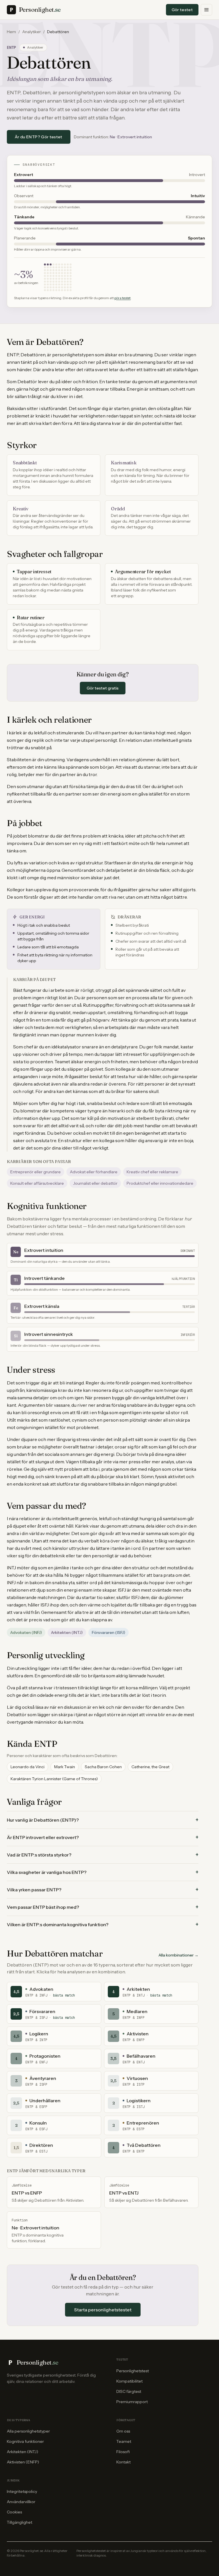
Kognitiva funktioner (25, 2441)
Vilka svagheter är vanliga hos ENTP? (103, 1872)
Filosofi (123, 2452)
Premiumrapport (132, 2402)
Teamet (124, 2441)
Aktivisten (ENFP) (23, 2462)
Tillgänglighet (20, 2522)
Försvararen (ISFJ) (109, 1632)
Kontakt (123, 2462)
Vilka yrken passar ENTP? (103, 1890)
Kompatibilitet (129, 2381)
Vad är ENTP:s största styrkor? (103, 1855)
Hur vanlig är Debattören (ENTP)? (103, 1820)
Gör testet (182, 10)
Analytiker (32, 32)
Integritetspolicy (22, 2491)
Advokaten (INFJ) (26, 1632)
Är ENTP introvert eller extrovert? (103, 1837)
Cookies (14, 2512)
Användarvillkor (21, 2502)
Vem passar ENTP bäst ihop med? (103, 1907)
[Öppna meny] (206, 10)
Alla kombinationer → (179, 1955)
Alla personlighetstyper (28, 2431)
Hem (11, 32)
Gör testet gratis (103, 688)
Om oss (123, 2431)
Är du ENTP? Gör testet (39, 137)
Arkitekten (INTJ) (67, 1632)
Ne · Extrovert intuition (131, 137)
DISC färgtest (129, 2391)
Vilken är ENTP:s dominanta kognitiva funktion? (103, 1924)
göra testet (122, 298)
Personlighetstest (133, 2371)
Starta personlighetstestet (103, 2310)
